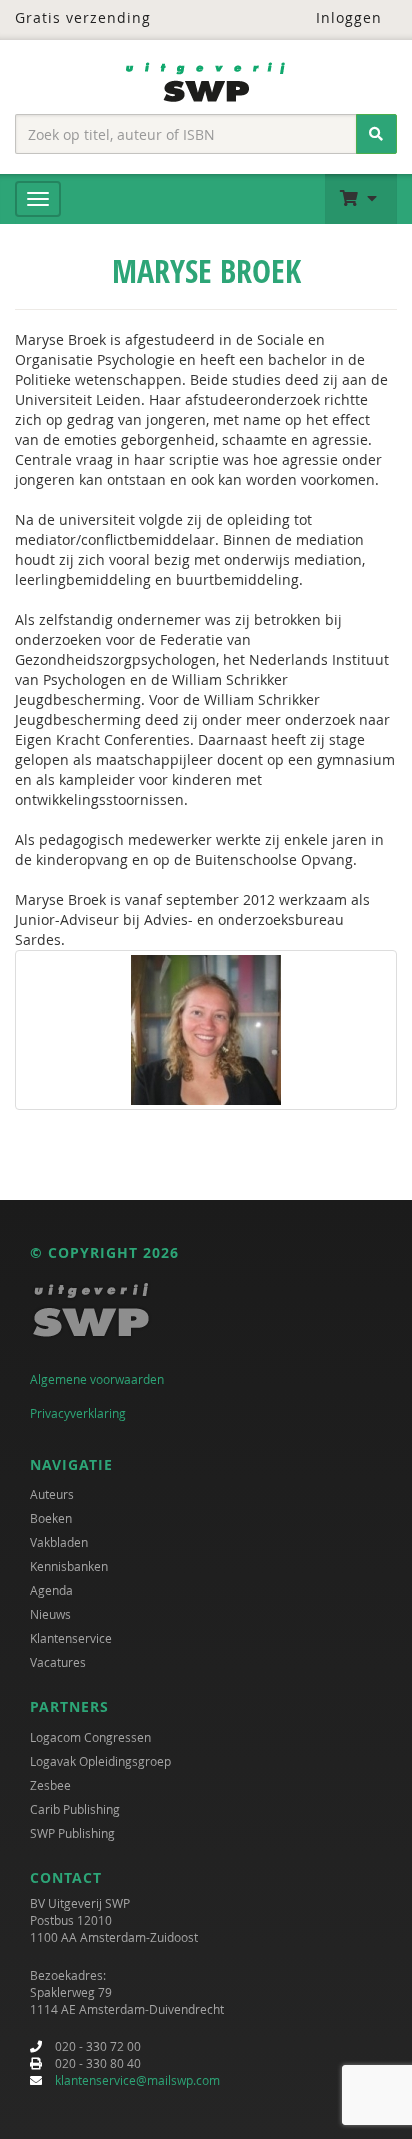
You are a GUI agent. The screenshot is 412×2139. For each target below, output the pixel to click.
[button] (361, 199)
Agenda (51, 1590)
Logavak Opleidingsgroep (100, 1761)
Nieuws (50, 1614)
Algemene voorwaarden (97, 1379)
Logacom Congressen (90, 1737)
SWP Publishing (72, 1833)
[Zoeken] (376, 134)
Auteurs (52, 1494)
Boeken (51, 1518)
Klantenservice (71, 1638)
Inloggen (346, 17)
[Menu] (38, 199)
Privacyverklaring (78, 1413)
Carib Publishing (75, 1809)
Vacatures (58, 1662)
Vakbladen (59, 1542)
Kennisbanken (69, 1566)
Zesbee (50, 1785)
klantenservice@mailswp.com (137, 2080)
